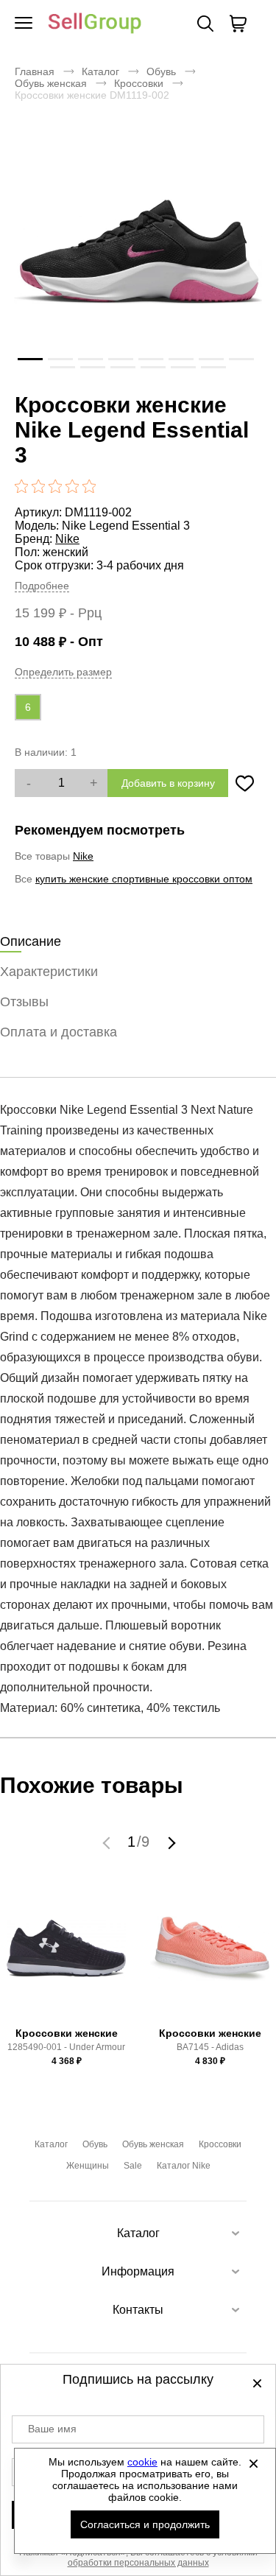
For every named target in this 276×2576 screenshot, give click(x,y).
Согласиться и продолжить (145, 2524)
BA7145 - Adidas (210, 2047)
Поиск (205, 24)
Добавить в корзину (168, 783)
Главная (35, 71)
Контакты (138, 2310)
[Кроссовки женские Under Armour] (66, 1955)
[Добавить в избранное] (245, 783)
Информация (138, 2271)
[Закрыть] (253, 2463)
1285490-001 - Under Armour (66, 2047)
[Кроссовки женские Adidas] (210, 1955)
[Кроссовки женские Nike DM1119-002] (138, 252)
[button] (108, 1842)
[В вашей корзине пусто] (238, 24)
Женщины (88, 2166)
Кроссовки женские (67, 2033)
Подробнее (42, 586)
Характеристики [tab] (49, 972)
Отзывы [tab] (24, 1002)
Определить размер (63, 672)
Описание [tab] (31, 941)
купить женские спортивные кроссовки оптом (144, 879)
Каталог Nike (184, 2166)
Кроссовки (139, 83)
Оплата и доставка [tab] (59, 1032)
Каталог (100, 71)
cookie (142, 2462)
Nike (67, 539)
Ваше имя (52, 2429)
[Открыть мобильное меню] (24, 24)
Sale (133, 2166)
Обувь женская (51, 83)
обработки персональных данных (138, 2563)
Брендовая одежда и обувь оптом (95, 24)
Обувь (161, 71)
